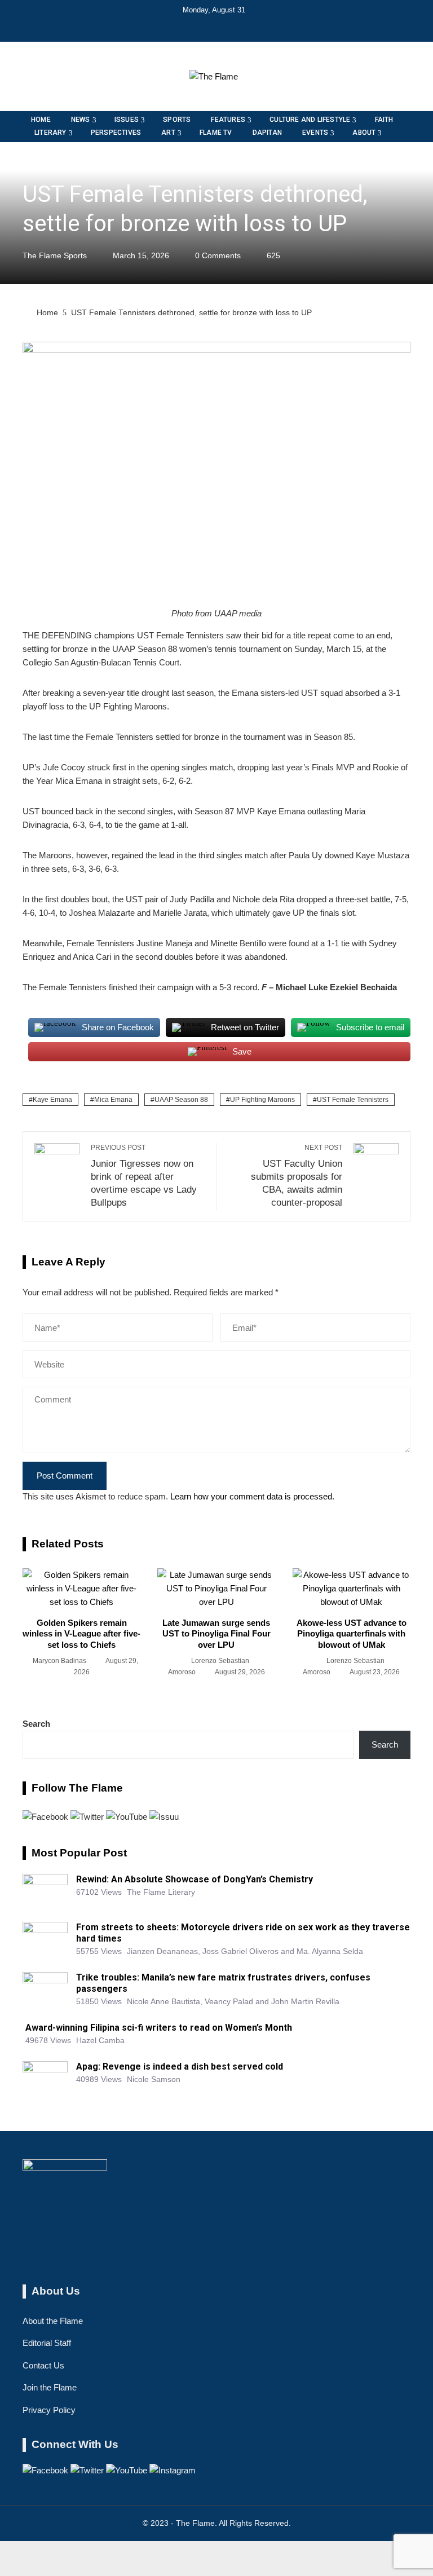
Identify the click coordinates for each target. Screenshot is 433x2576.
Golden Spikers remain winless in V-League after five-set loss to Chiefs (81, 1634)
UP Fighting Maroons (262, 1100)
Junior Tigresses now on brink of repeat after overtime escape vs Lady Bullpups (144, 1175)
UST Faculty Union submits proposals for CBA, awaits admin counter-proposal (297, 1175)
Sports (36, 168)
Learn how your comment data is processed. (252, 1496)
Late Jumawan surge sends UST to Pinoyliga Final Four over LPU (216, 1634)
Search (36, 1724)
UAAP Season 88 (181, 1100)
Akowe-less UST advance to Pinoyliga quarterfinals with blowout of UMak (352, 1634)
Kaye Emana (52, 1100)
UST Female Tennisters (353, 1100)
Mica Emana (113, 1100)
